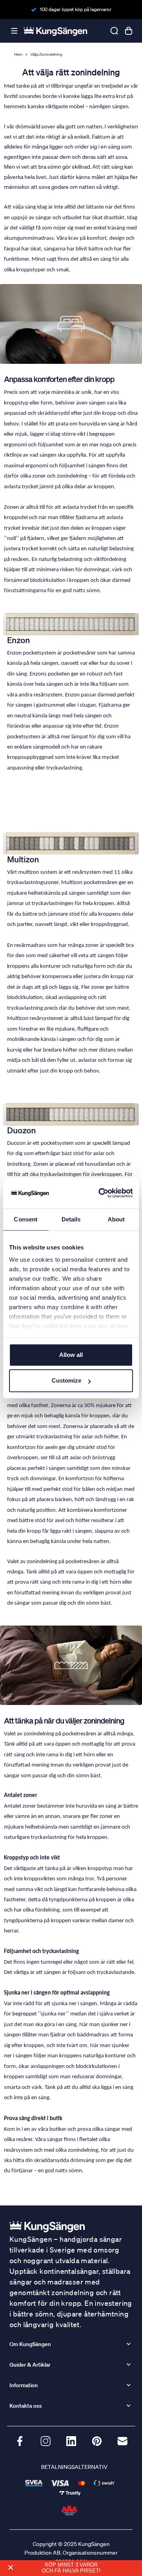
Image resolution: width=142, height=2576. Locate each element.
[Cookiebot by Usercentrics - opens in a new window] (100, 1193)
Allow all (71, 1355)
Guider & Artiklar (30, 2365)
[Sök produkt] (114, 31)
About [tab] (116, 1219)
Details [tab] (71, 1219)
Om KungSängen (30, 2344)
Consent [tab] (26, 1219)
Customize (66, 1380)
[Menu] (14, 31)
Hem (18, 55)
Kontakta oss (26, 2406)
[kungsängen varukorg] (129, 31)
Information (24, 2385)
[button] (10, 2568)
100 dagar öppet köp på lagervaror (76, 9)
